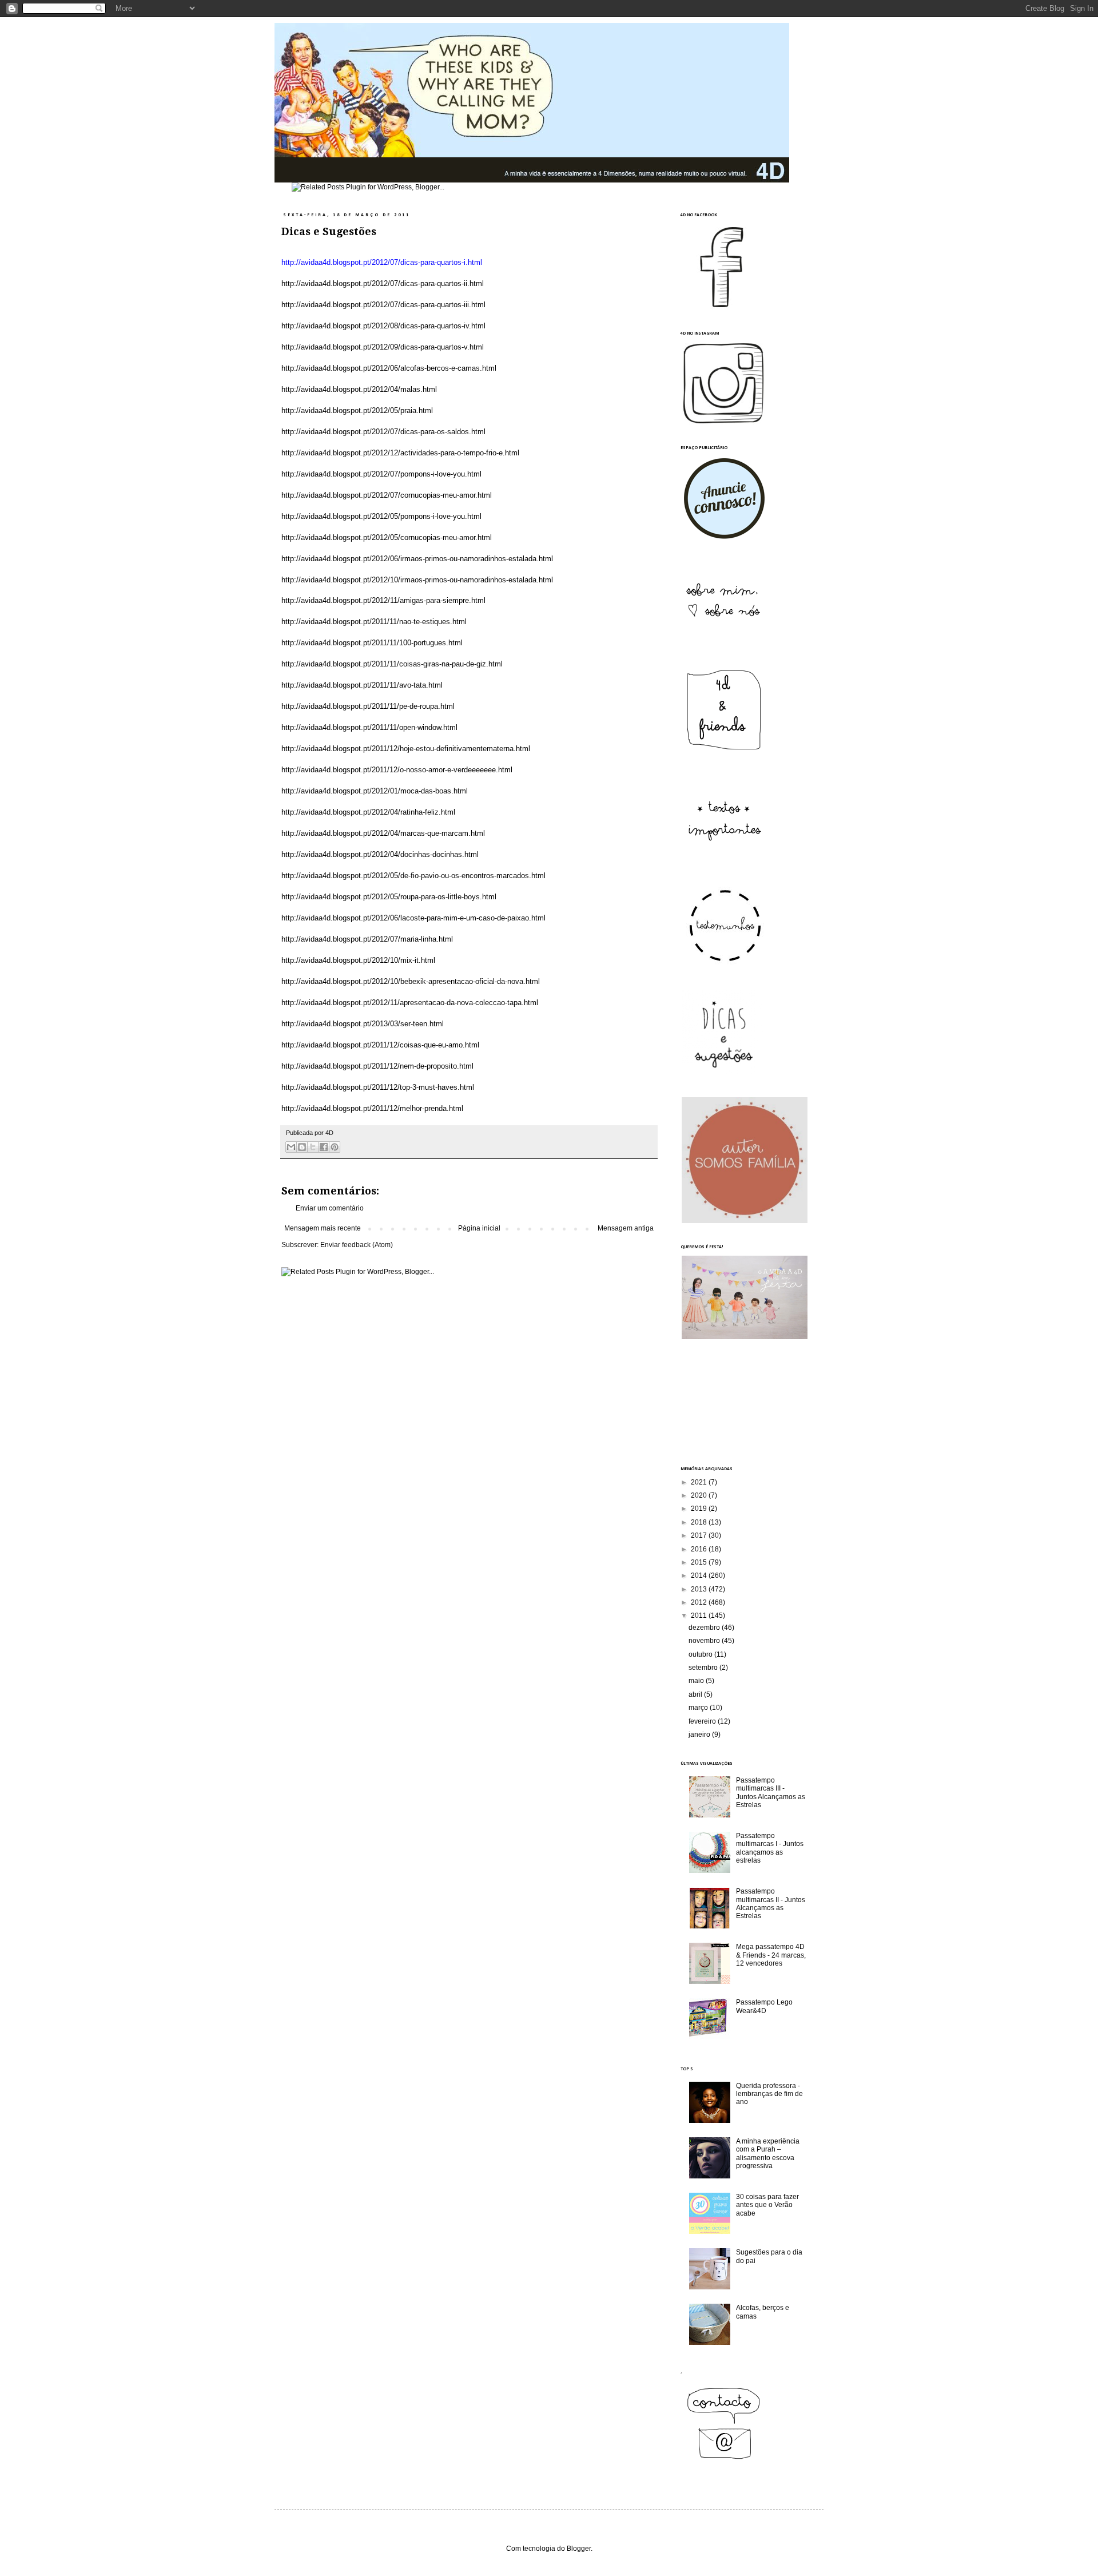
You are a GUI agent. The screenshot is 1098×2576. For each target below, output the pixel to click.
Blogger (579, 2549)
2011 (700, 1616)
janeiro (700, 1734)
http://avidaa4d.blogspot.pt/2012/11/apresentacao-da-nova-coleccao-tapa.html (410, 1003)
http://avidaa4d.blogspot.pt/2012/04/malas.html (359, 389)
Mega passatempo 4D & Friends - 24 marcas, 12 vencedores (771, 1955)
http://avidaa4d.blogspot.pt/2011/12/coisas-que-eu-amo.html (380, 1045)
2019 (700, 1509)
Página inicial (479, 1228)
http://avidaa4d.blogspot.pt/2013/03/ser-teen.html (363, 1024)
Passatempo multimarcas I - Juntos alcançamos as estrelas (770, 1848)
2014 (700, 1575)
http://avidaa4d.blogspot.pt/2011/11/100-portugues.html (372, 643)
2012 (700, 1602)
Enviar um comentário (330, 1208)
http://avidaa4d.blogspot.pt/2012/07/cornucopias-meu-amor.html (387, 495)
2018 (700, 1522)
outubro (701, 1654)
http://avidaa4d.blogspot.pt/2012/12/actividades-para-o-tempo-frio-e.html (400, 453)
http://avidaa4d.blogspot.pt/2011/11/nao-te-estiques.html (374, 622)
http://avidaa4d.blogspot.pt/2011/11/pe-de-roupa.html (368, 706)
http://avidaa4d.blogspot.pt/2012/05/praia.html (357, 410)
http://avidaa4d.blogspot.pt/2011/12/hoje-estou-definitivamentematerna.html (406, 749)
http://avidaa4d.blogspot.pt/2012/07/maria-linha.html (367, 939)
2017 (700, 1535)
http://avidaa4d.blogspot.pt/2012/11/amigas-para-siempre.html (383, 600)
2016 (700, 1549)
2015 (700, 1562)
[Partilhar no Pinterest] (335, 1147)
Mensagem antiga (626, 1228)
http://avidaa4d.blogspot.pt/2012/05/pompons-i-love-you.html (381, 516)
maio (697, 1681)
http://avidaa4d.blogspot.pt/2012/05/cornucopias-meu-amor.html (387, 537)
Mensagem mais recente (323, 1228)
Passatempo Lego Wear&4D (764, 2006)
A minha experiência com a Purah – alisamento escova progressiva (768, 2154)
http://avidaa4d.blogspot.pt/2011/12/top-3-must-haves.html (378, 1087)
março (699, 1708)
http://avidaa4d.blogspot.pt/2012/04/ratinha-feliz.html (368, 812)
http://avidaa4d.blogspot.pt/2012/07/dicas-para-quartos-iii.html (383, 305)
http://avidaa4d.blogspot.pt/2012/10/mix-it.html (358, 960)
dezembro (705, 1628)
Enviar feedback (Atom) (357, 1245)
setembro (704, 1668)
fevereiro (703, 1721)
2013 (700, 1589)
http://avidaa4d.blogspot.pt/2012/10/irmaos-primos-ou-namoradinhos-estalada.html (417, 580)
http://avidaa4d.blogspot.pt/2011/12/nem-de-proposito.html (377, 1066)
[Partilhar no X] (313, 1147)
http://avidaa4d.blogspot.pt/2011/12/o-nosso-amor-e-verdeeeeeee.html (397, 770)
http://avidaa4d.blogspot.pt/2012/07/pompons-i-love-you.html (381, 474)
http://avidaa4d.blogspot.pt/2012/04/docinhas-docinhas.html (380, 854)
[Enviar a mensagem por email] (291, 1147)
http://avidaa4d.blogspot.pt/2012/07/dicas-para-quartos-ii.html (383, 283)
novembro (705, 1641)
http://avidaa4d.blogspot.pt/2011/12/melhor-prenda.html (372, 1108)
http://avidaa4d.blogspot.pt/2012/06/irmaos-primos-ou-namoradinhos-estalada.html (417, 559)
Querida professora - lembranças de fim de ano (769, 2094)
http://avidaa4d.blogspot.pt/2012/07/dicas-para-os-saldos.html (383, 432)
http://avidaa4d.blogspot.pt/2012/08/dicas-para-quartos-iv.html (383, 326)
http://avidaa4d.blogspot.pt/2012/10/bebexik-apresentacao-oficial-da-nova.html (411, 981)
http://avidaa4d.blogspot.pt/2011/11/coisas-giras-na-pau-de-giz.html (392, 664)
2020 (700, 1495)
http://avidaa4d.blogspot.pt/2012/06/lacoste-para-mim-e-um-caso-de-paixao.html (413, 918)
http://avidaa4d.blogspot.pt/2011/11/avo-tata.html (362, 685)
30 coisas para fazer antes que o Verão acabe (767, 2205)
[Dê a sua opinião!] (302, 1147)
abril (696, 1694)
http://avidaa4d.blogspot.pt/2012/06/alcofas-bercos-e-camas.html (389, 368)
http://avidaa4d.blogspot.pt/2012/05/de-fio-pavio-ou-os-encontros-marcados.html (413, 876)
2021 (700, 1482)
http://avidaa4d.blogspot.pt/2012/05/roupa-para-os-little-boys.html (389, 897)
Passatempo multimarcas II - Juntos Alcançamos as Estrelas (771, 1904)
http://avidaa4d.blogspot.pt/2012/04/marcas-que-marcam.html (383, 833)
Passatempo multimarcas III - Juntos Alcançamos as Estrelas (771, 1793)
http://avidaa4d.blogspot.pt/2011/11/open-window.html (369, 727)
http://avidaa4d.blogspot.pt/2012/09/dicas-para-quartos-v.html (383, 347)
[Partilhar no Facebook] (324, 1147)
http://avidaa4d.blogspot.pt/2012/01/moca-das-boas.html (375, 791)
